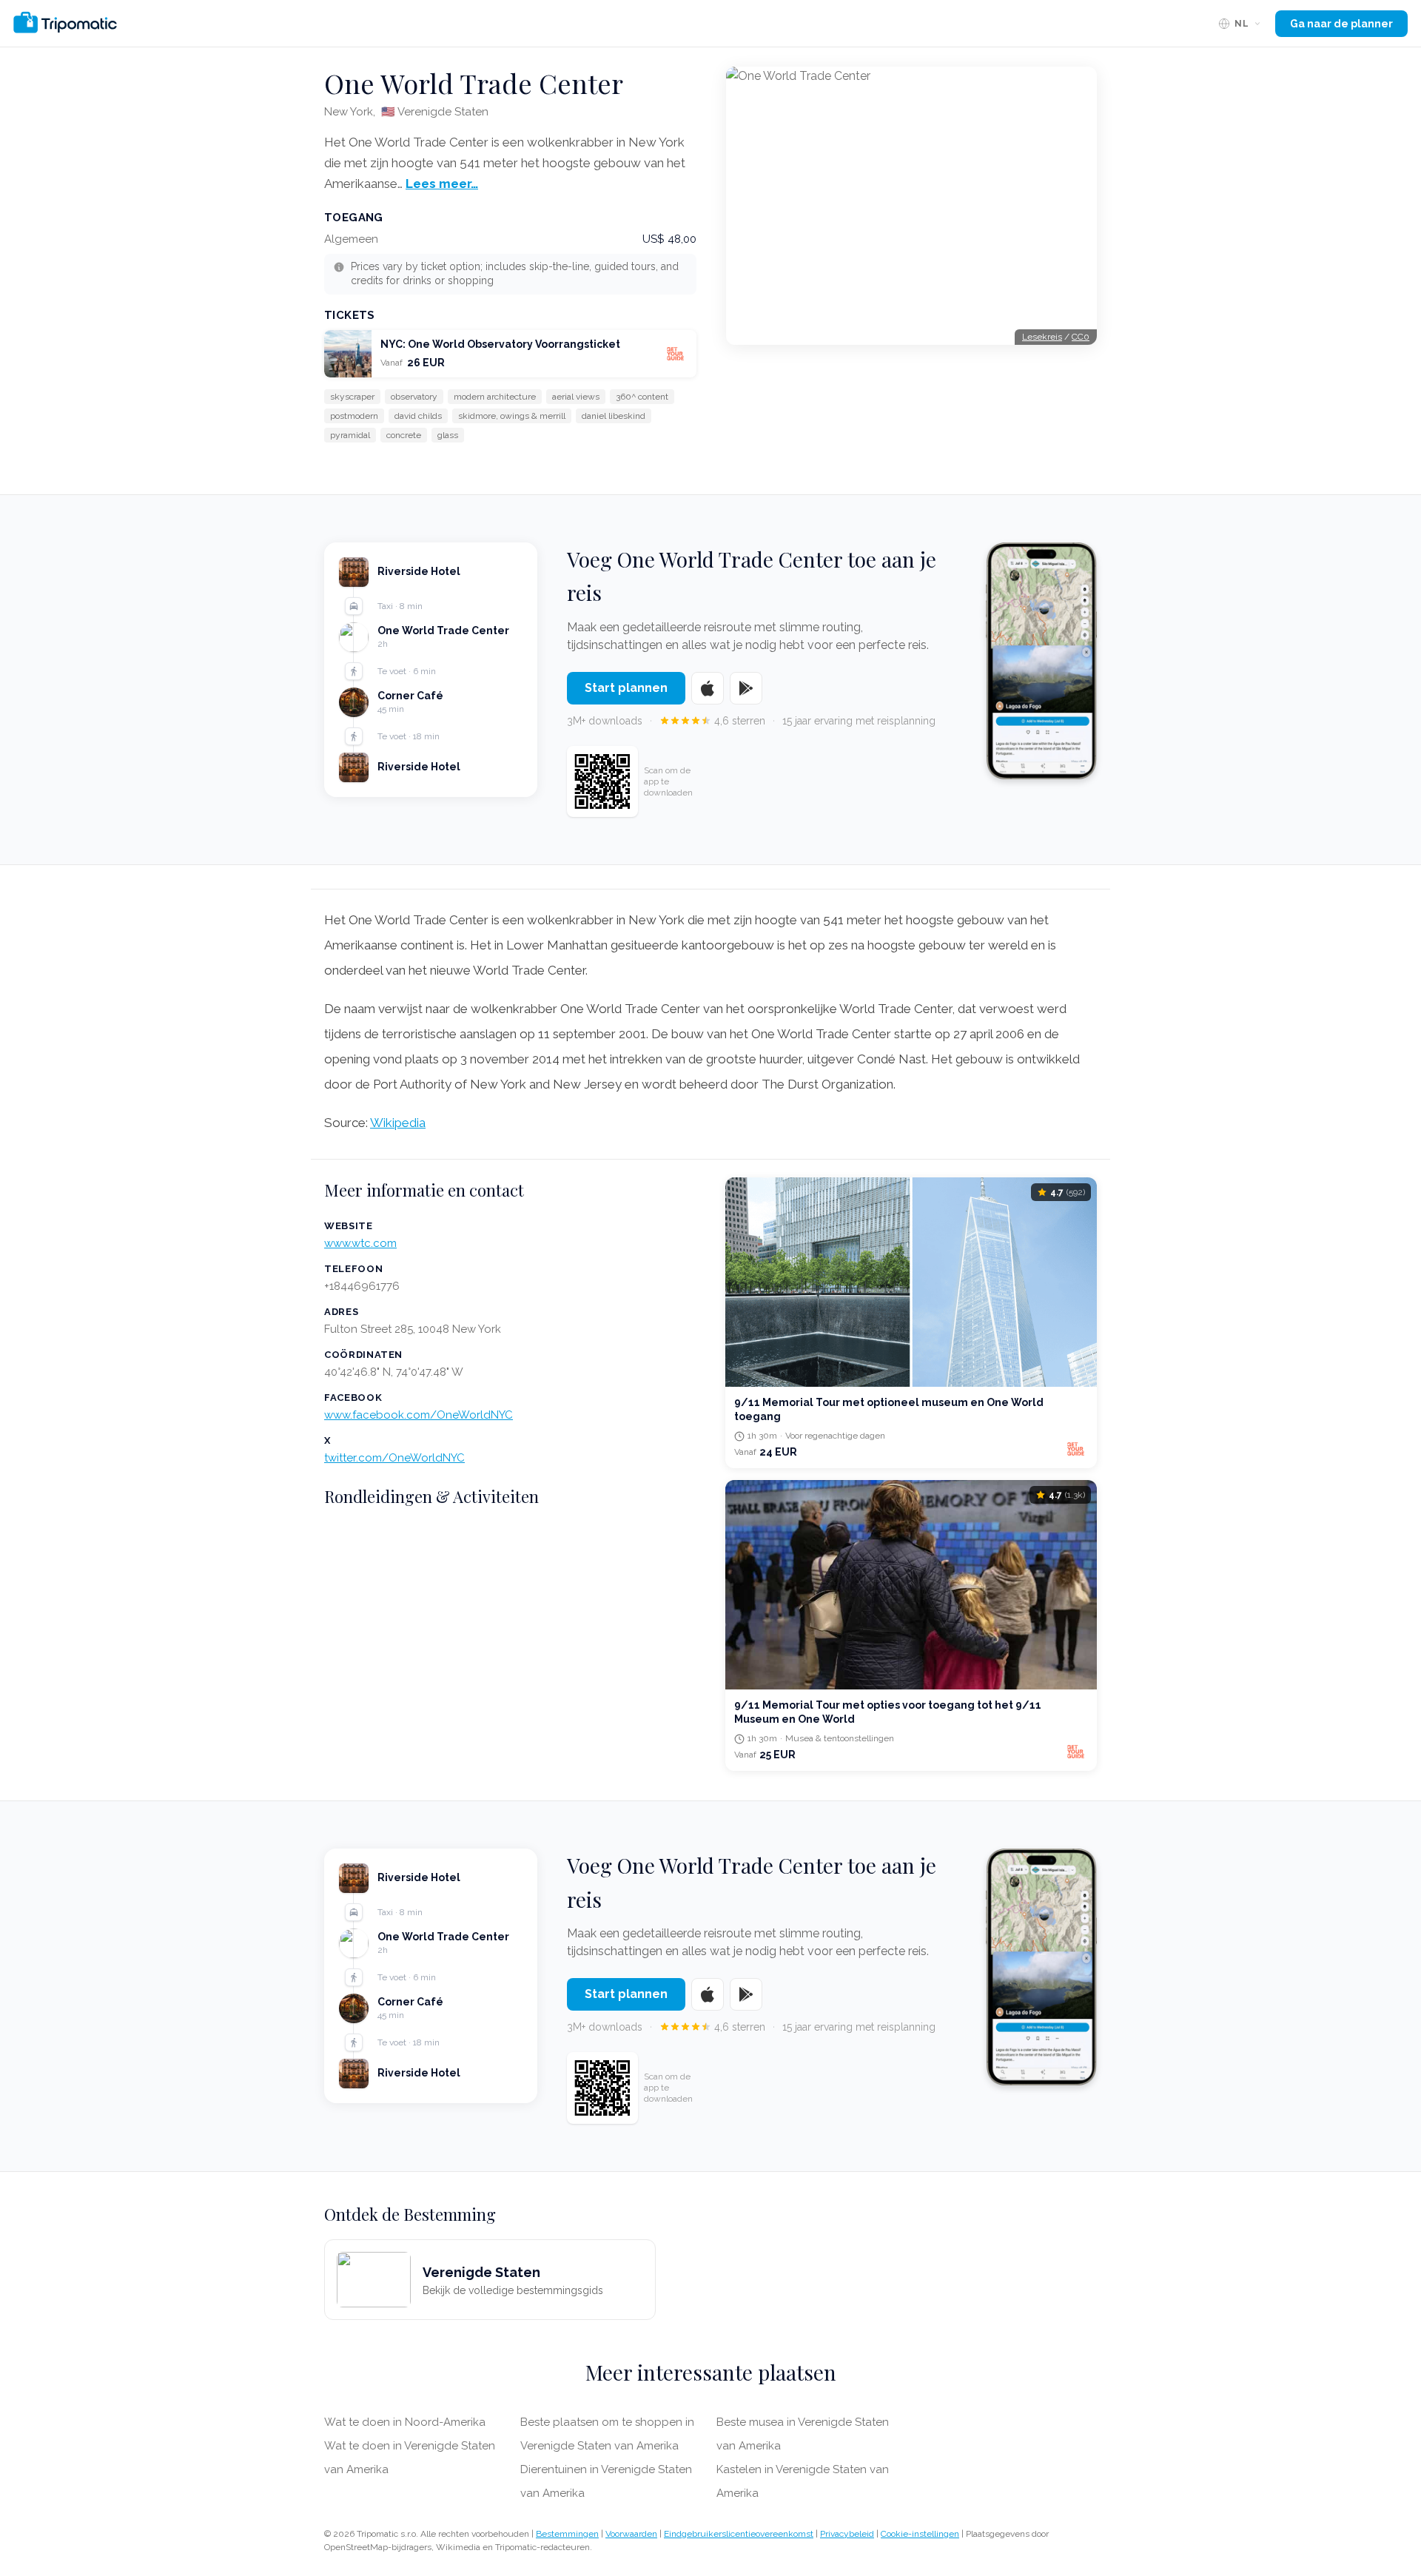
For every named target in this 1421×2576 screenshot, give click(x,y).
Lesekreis (1042, 337)
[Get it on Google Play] (746, 688)
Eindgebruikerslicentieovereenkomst (739, 2534)
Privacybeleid (847, 2534)
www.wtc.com (360, 1243)
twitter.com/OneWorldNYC (394, 1458)
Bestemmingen (567, 2534)
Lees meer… (442, 184)
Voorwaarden (631, 2534)
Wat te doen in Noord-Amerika (405, 2422)
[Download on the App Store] (708, 688)
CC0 (1081, 337)
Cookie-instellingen (920, 2534)
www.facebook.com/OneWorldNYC (419, 1415)
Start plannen (626, 688)
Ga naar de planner (1341, 24)
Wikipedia (398, 1123)
